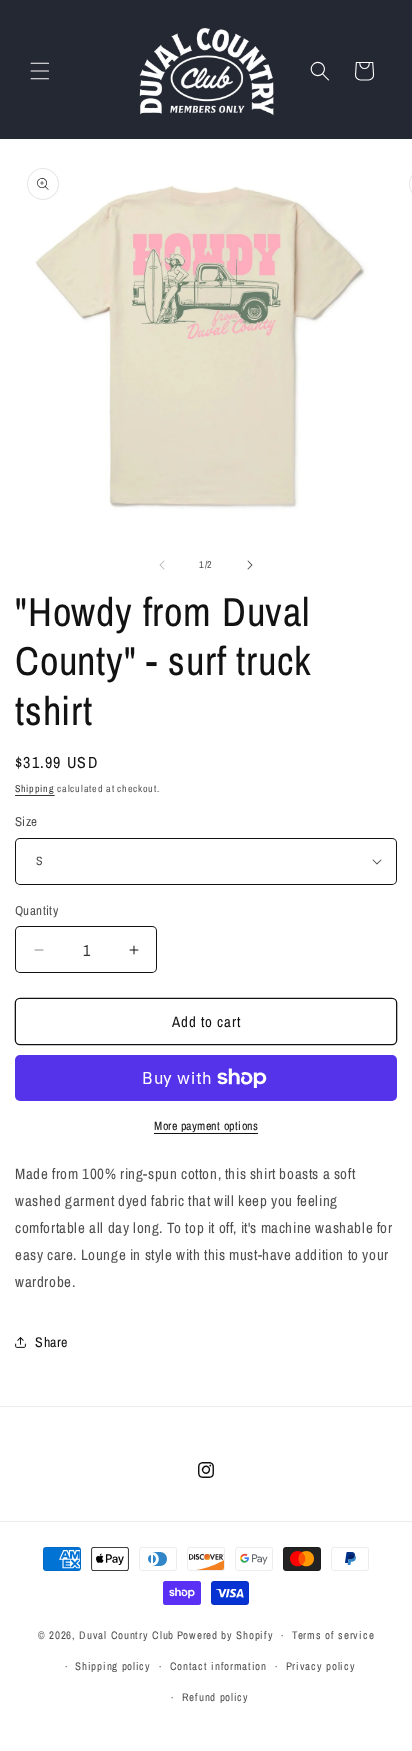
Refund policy (215, 1697)
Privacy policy (321, 1666)
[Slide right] (250, 565)
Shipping (35, 788)
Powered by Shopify (225, 1635)
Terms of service (333, 1635)
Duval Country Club (126, 1635)
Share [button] (51, 1342)
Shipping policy (113, 1666)
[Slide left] (162, 565)
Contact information (218, 1666)
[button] (40, 71)
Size (26, 821)
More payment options (206, 1126)
